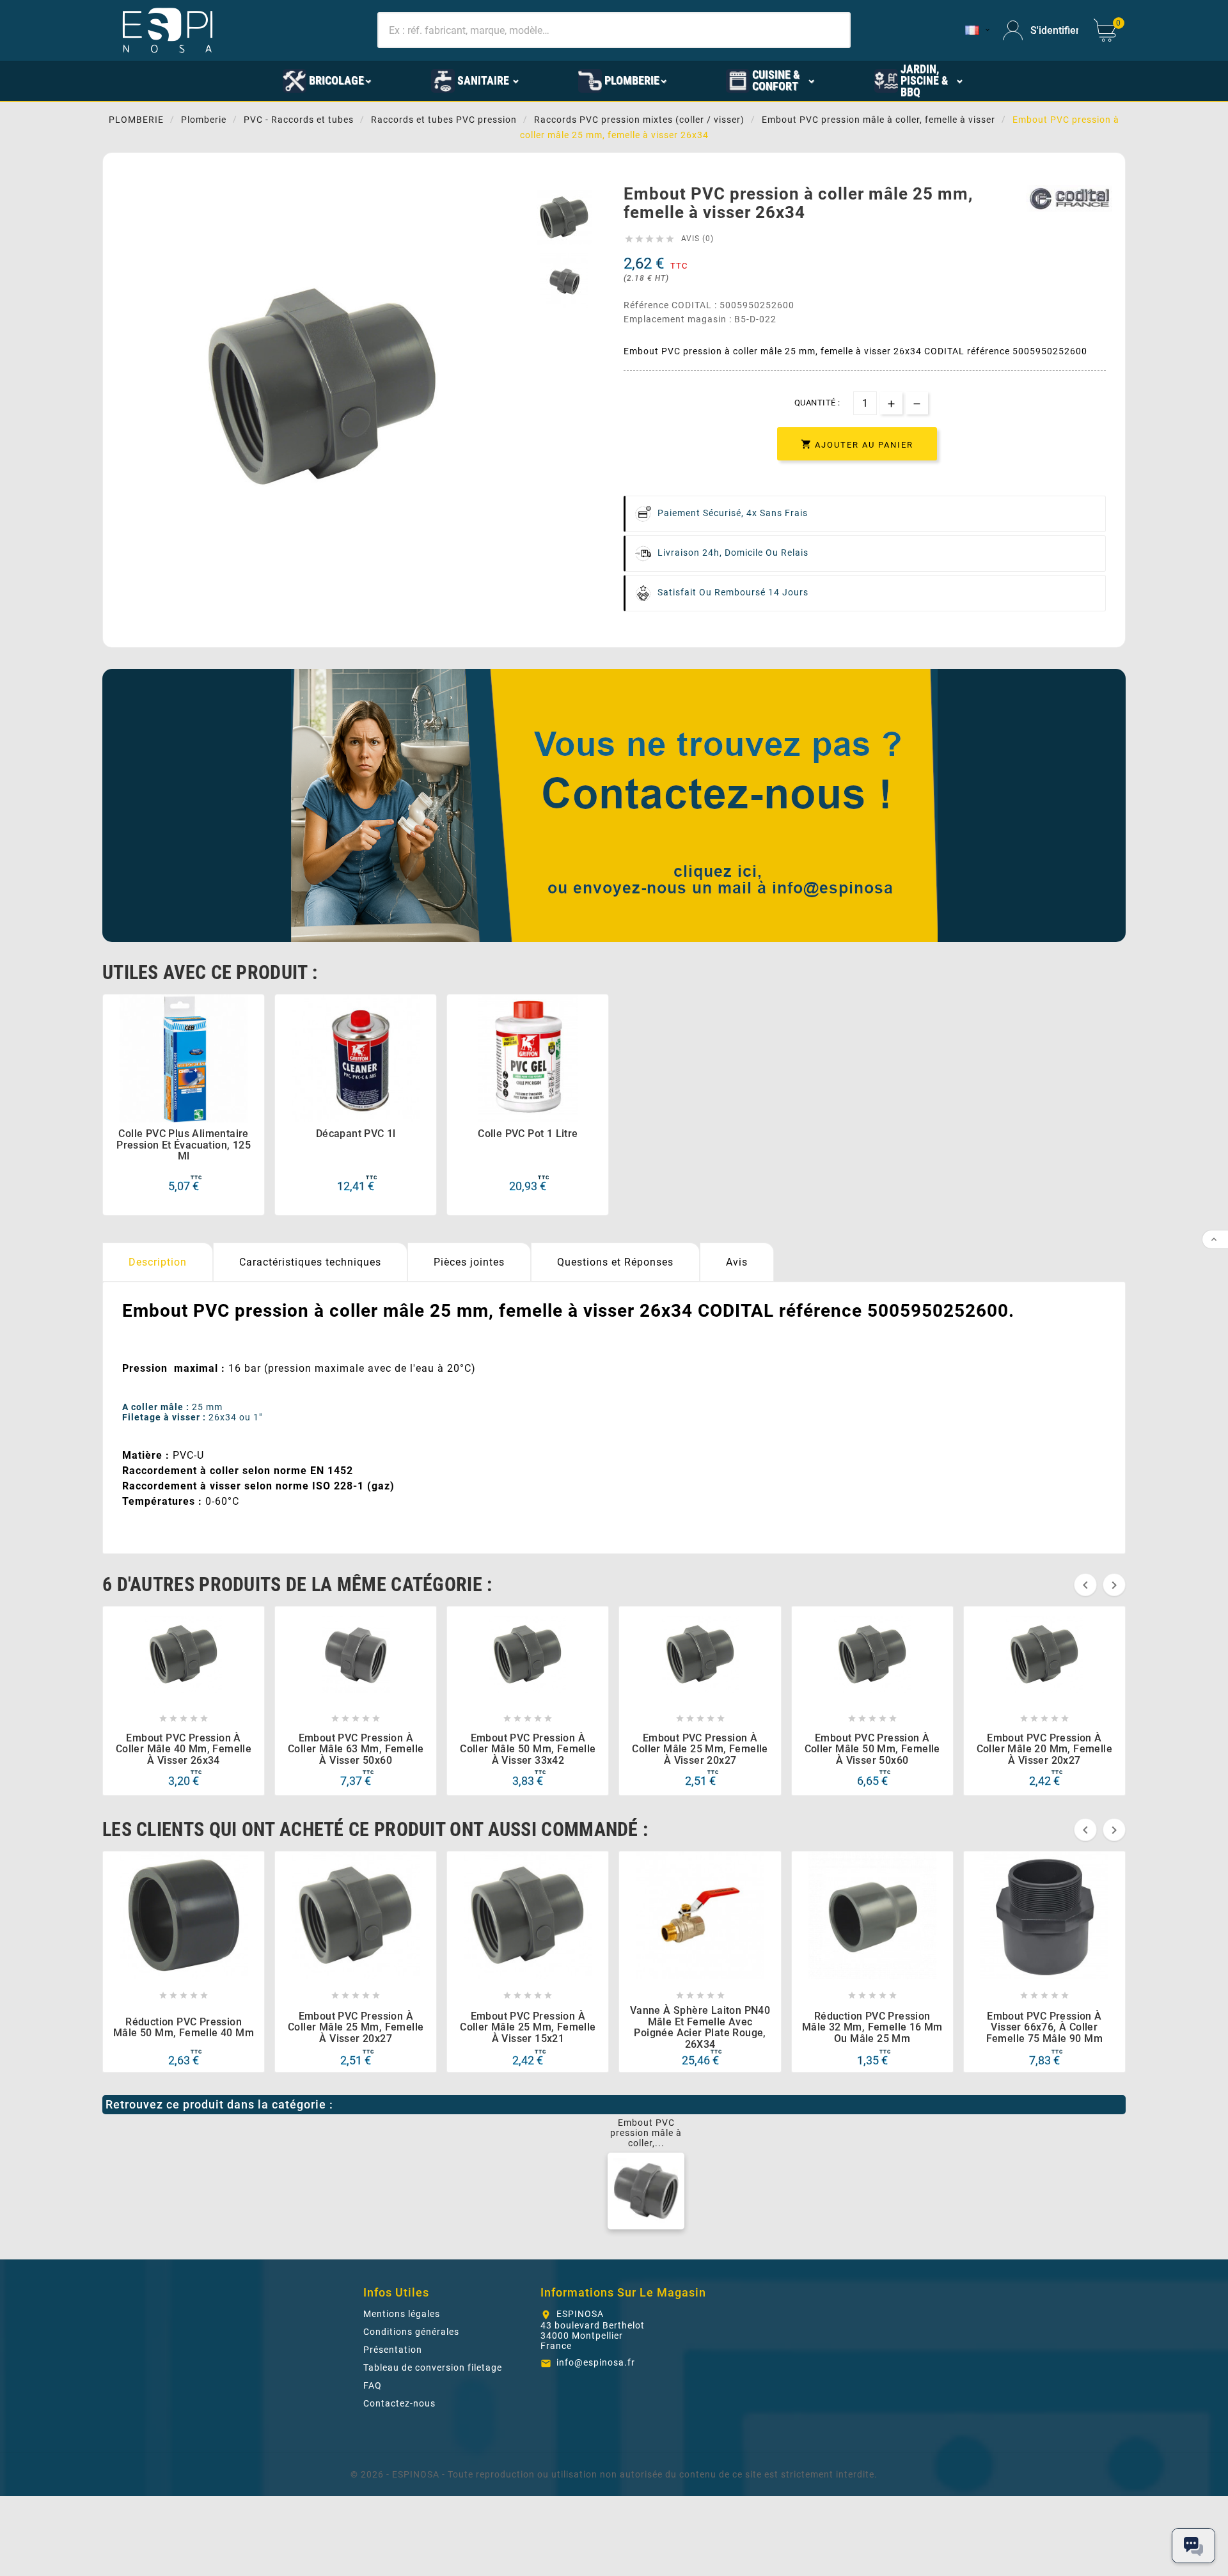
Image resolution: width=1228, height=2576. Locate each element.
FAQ (373, 2385)
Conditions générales (411, 2332)
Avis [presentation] (737, 1262)
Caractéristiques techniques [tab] (310, 1262)
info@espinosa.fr (596, 2362)
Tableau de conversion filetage (433, 2368)
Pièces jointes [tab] (469, 1262)
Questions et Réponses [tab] (615, 1262)
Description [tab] (158, 1262)
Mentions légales (402, 2314)
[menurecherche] (1022, 80)
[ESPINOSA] (225, 80)
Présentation (393, 2350)
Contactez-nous (399, 2403)
